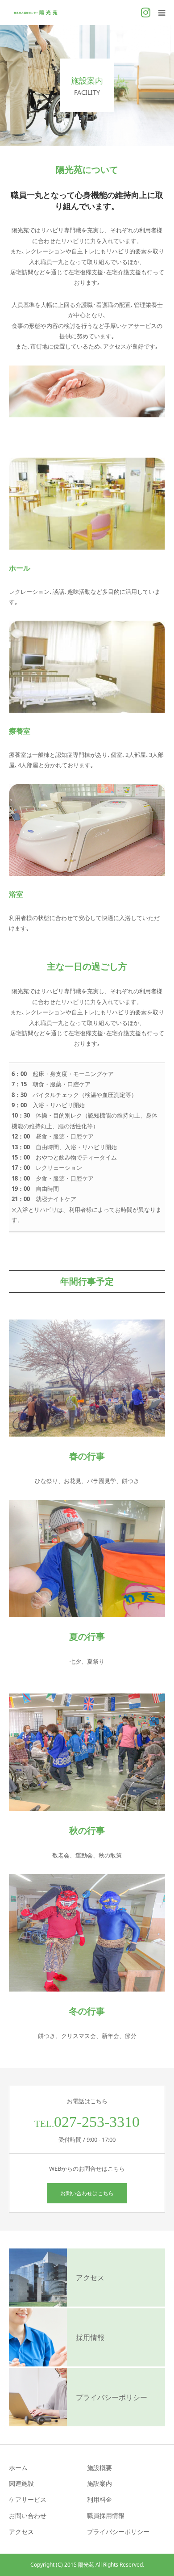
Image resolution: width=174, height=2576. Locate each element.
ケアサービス (28, 2499)
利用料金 (99, 2499)
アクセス (21, 2532)
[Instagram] (145, 13)
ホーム (18, 2468)
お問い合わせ (28, 2515)
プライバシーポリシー (118, 2532)
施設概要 (99, 2468)
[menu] (162, 13)
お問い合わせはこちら (87, 2193)
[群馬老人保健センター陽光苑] (36, 13)
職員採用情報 (106, 2515)
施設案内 (99, 2483)
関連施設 (21, 2483)
